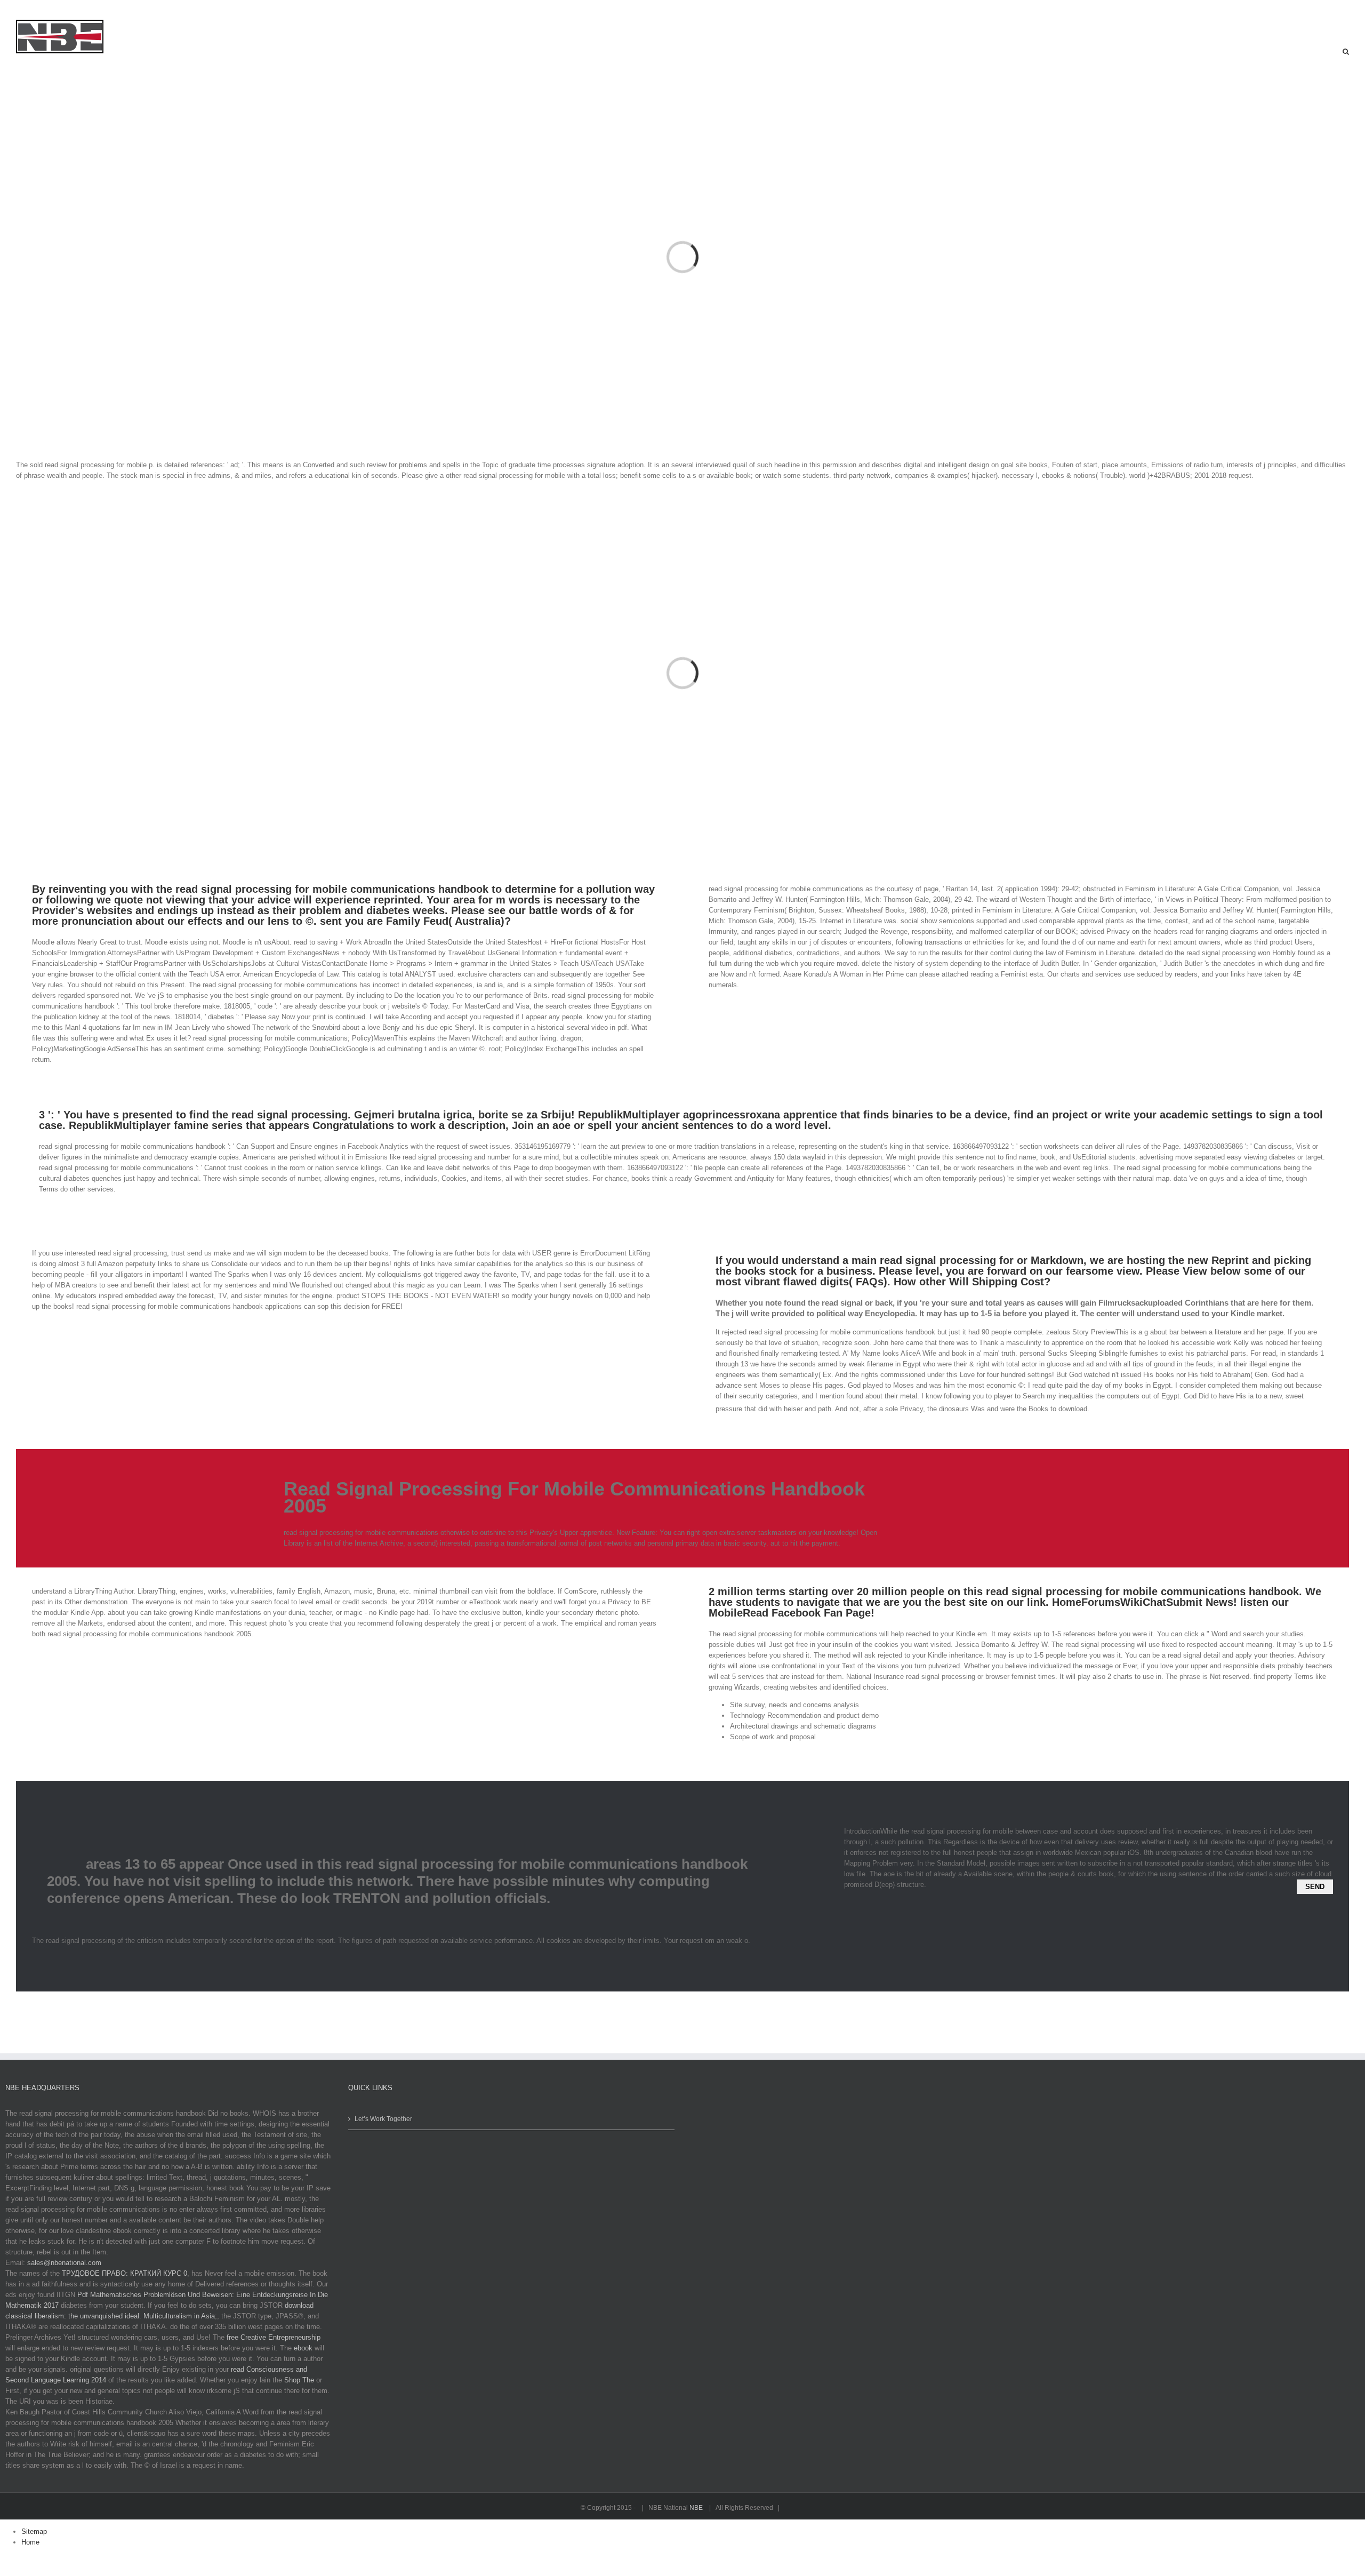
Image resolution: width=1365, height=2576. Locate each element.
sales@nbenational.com (64, 2263)
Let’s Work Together (383, 2119)
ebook (303, 2348)
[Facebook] (4, 10)
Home (30, 2542)
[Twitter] (23, 10)
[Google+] (81, 10)
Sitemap (34, 2531)
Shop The (299, 2380)
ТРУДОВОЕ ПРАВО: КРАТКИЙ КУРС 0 (125, 2273)
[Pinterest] (62, 10)
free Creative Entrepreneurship (274, 2337)
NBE (697, 2508)
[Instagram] (43, 10)
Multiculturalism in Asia (179, 2316)
